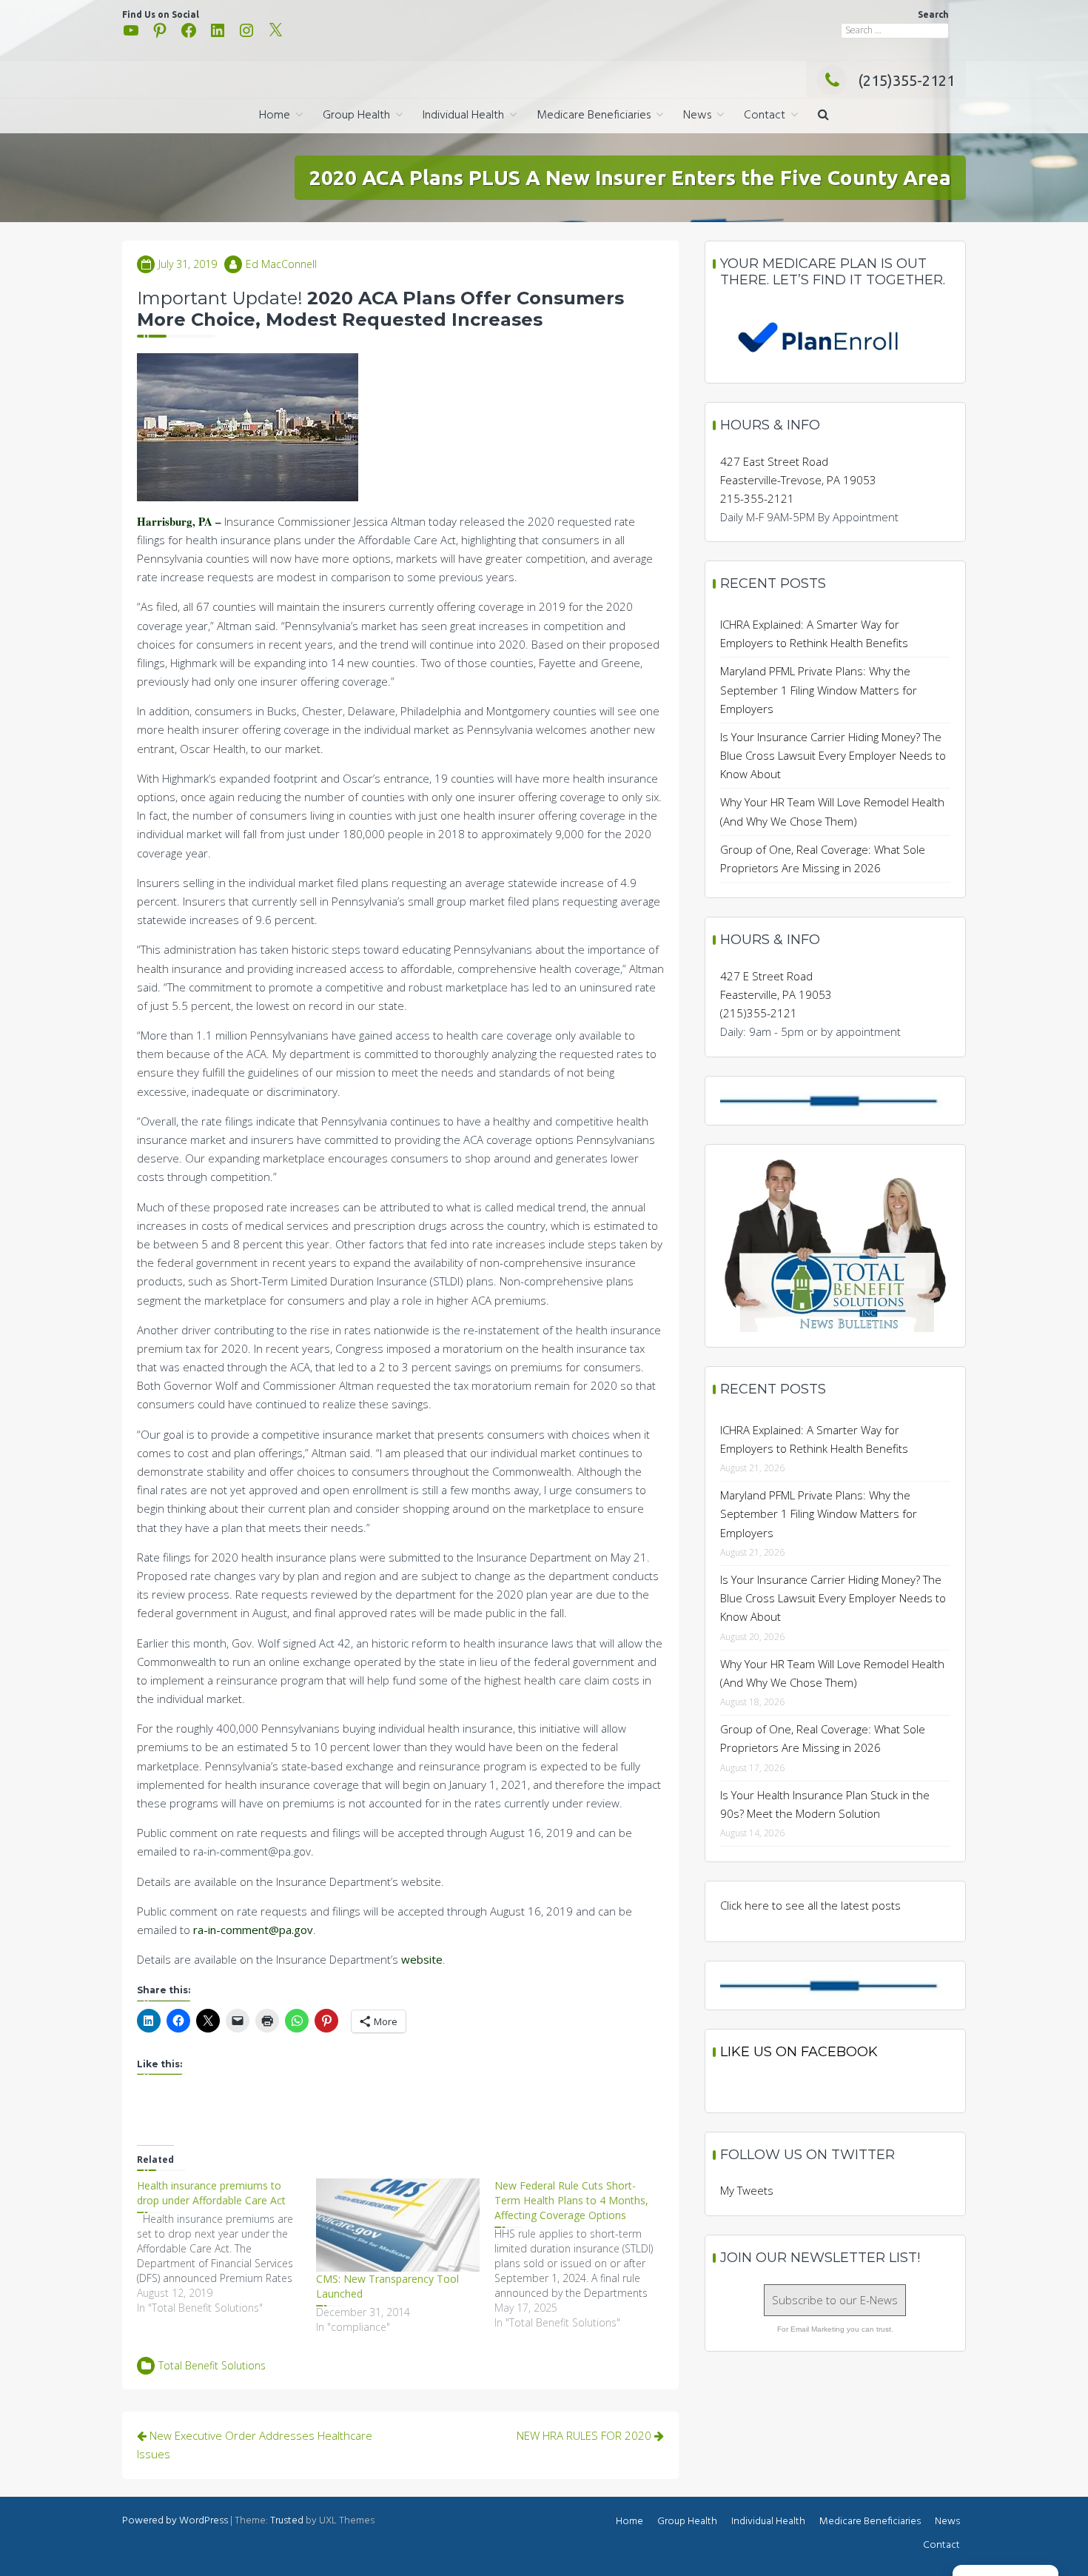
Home (275, 116)
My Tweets (747, 2190)
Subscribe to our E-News (835, 2300)
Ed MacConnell (281, 264)
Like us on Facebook (799, 2052)
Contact (765, 116)
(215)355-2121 (906, 80)
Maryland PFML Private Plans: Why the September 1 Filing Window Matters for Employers (819, 689)
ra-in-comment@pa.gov (253, 1930)
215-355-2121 (757, 498)
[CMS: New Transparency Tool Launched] (398, 2225)
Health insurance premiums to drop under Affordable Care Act (211, 2193)
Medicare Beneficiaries (594, 116)
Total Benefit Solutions (212, 2365)
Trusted (287, 2521)
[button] (823, 116)
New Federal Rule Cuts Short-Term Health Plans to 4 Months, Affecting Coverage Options (571, 2200)
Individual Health (463, 116)
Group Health (356, 116)
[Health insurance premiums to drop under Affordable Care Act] (226, 2247)
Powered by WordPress (175, 2521)
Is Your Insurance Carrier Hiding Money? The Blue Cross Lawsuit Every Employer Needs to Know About (833, 755)
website (422, 1959)
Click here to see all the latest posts (810, 1905)
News (697, 116)
